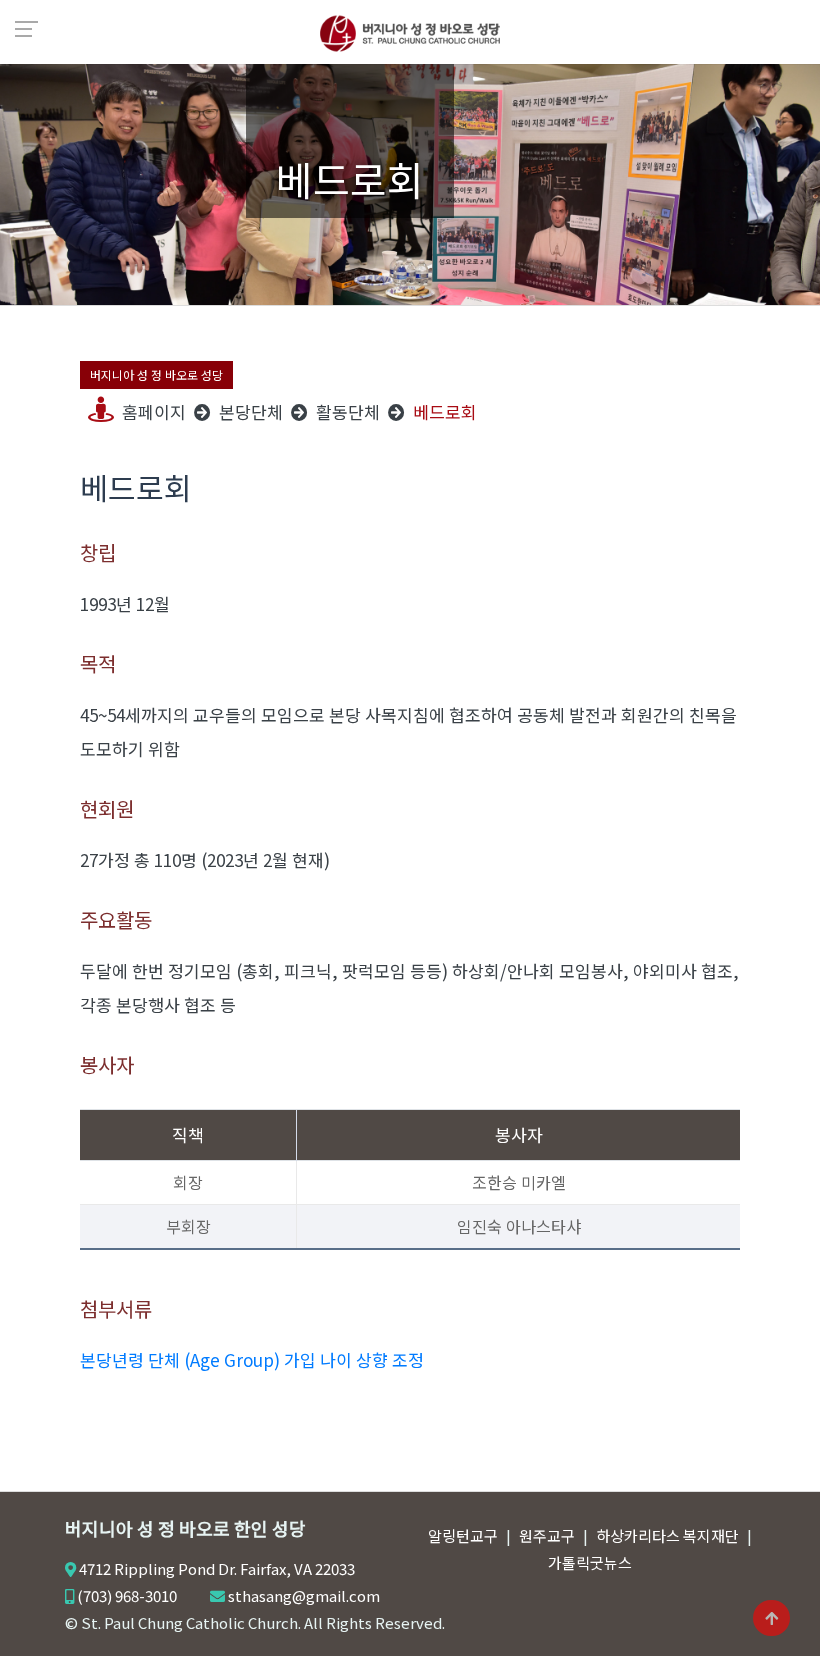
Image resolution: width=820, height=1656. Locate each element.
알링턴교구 (463, 1535)
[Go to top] (771, 1618)
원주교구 (547, 1535)
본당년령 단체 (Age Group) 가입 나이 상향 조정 (252, 1359)
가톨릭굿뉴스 (590, 1562)
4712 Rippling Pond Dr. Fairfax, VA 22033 (217, 1568)
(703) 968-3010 (127, 1595)
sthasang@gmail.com (304, 1595)
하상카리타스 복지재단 (667, 1535)
